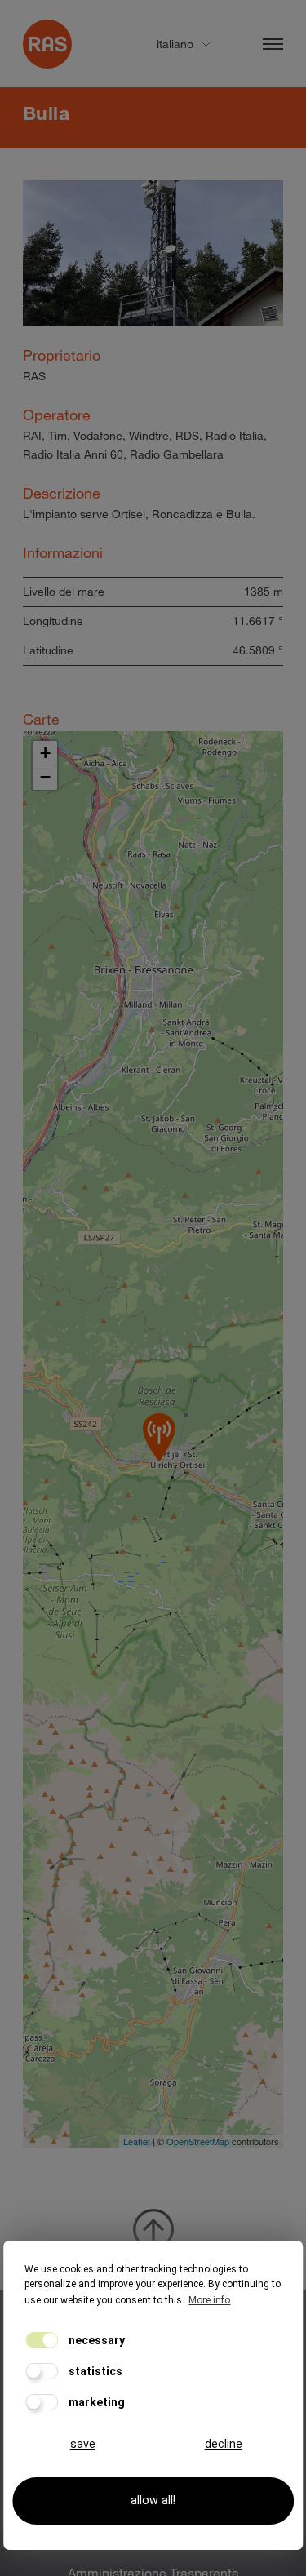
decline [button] (224, 2444)
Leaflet (137, 2141)
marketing (95, 2402)
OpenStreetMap (198, 2141)
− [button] (45, 777)
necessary (95, 2340)
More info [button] (209, 2300)
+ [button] (45, 753)
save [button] (83, 2444)
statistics (94, 2371)
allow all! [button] (153, 2501)
